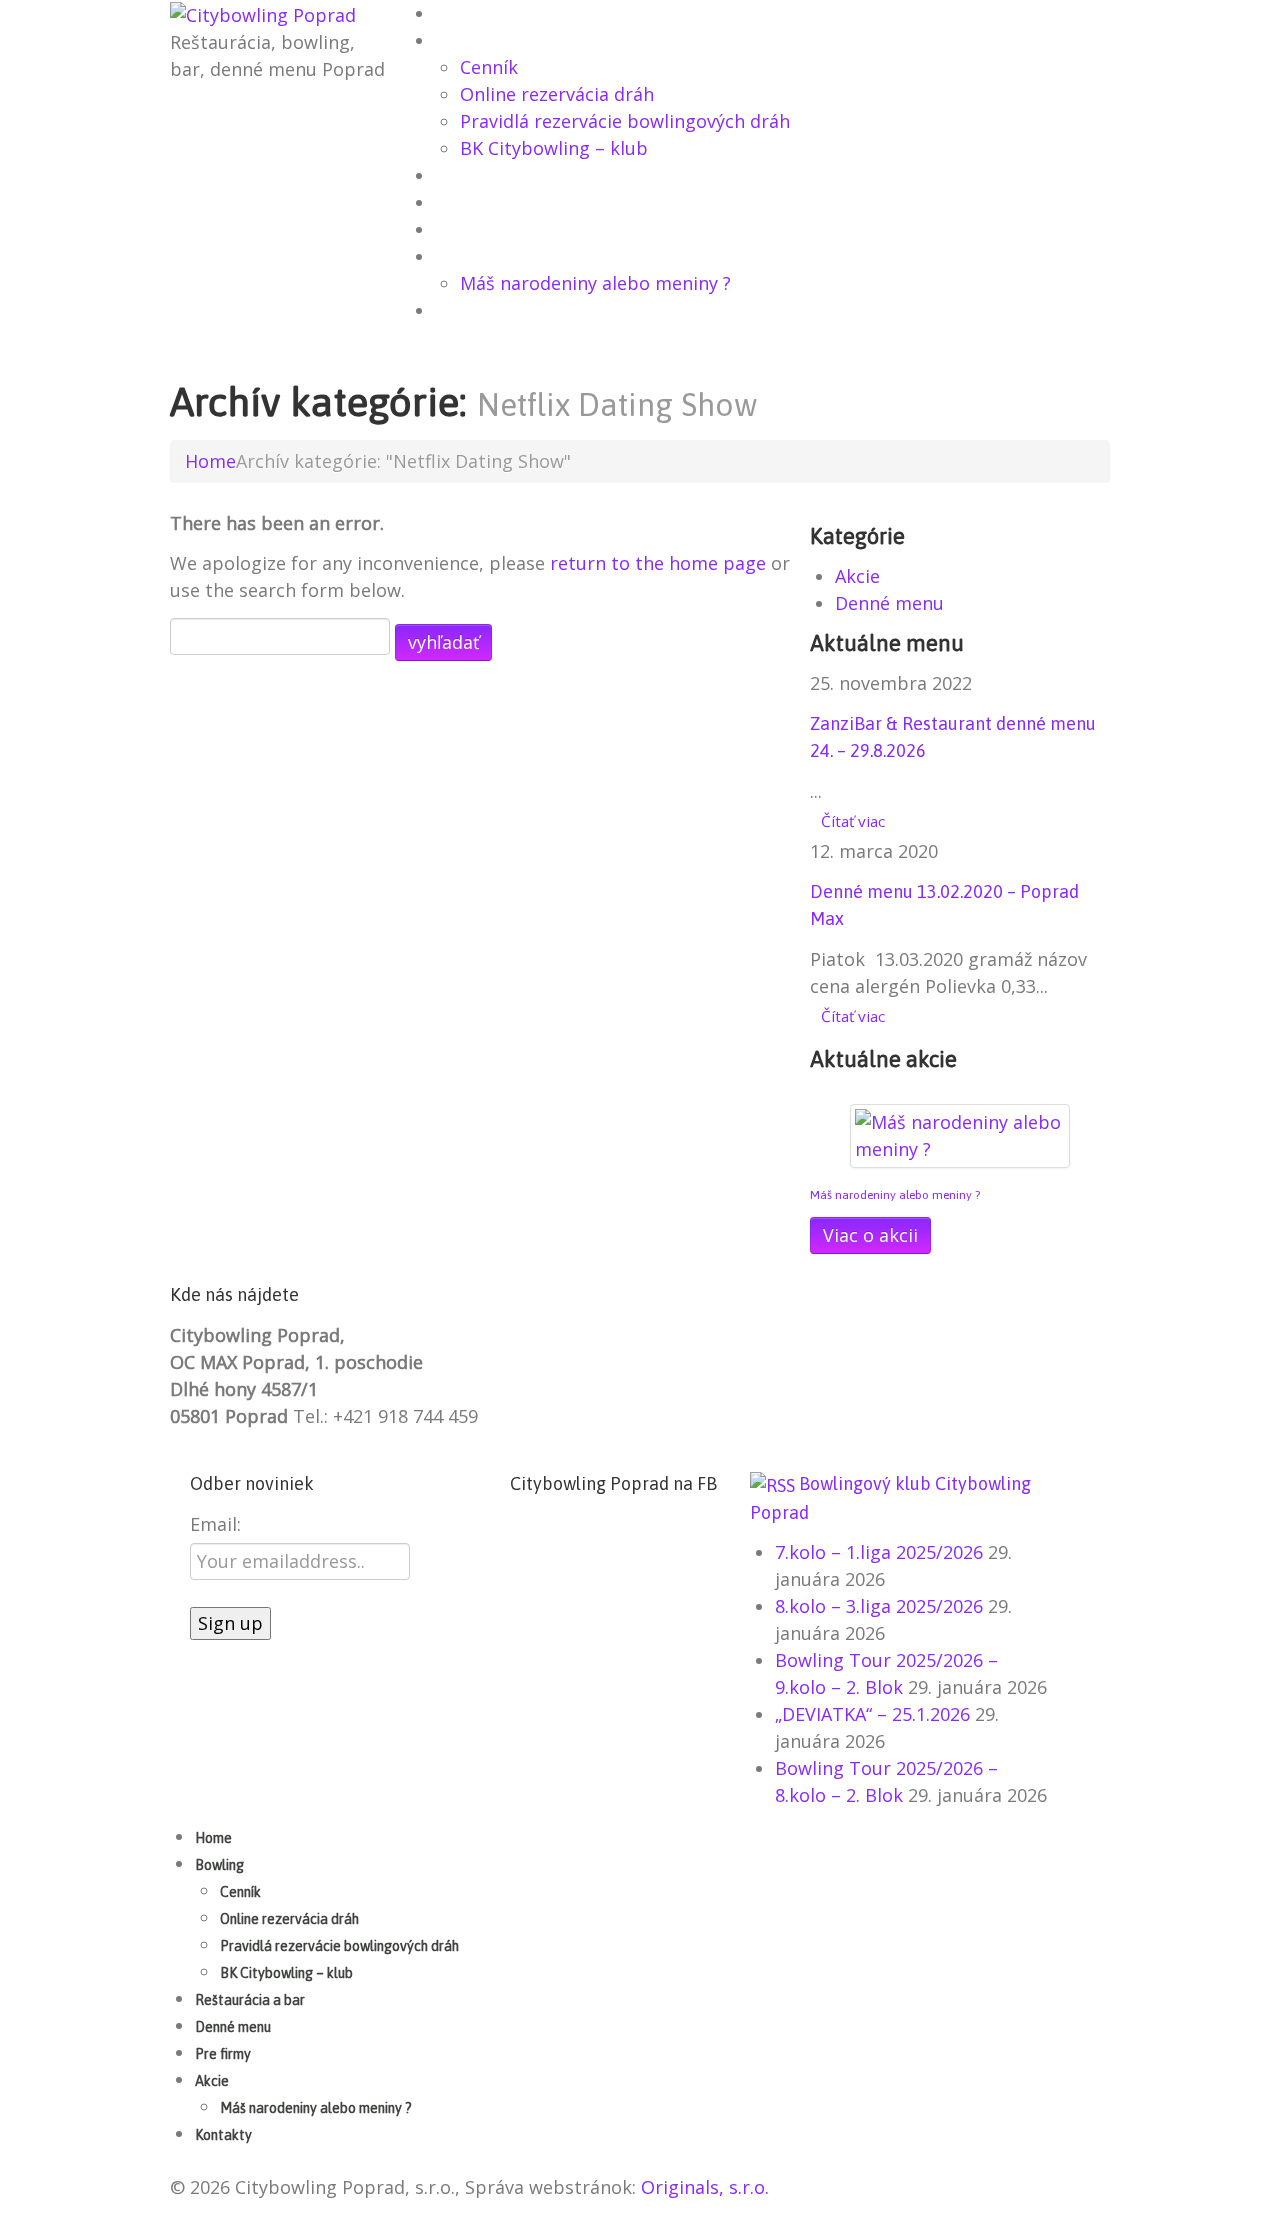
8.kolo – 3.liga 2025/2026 (879, 1606)
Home (460, 15)
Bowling (471, 42)
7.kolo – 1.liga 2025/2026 (879, 1552)
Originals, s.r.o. (705, 2187)
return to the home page (658, 563)
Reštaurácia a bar (506, 177)
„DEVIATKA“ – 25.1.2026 (872, 1714)
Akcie (459, 258)
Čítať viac (853, 821)
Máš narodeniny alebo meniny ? (595, 283)
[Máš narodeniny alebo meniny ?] (960, 1133)
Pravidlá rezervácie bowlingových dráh (625, 121)
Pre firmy (474, 231)
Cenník (489, 67)
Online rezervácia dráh (557, 94)
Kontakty (474, 312)
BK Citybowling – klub (554, 148)
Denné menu (484, 204)
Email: (215, 1524)
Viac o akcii (870, 1235)
